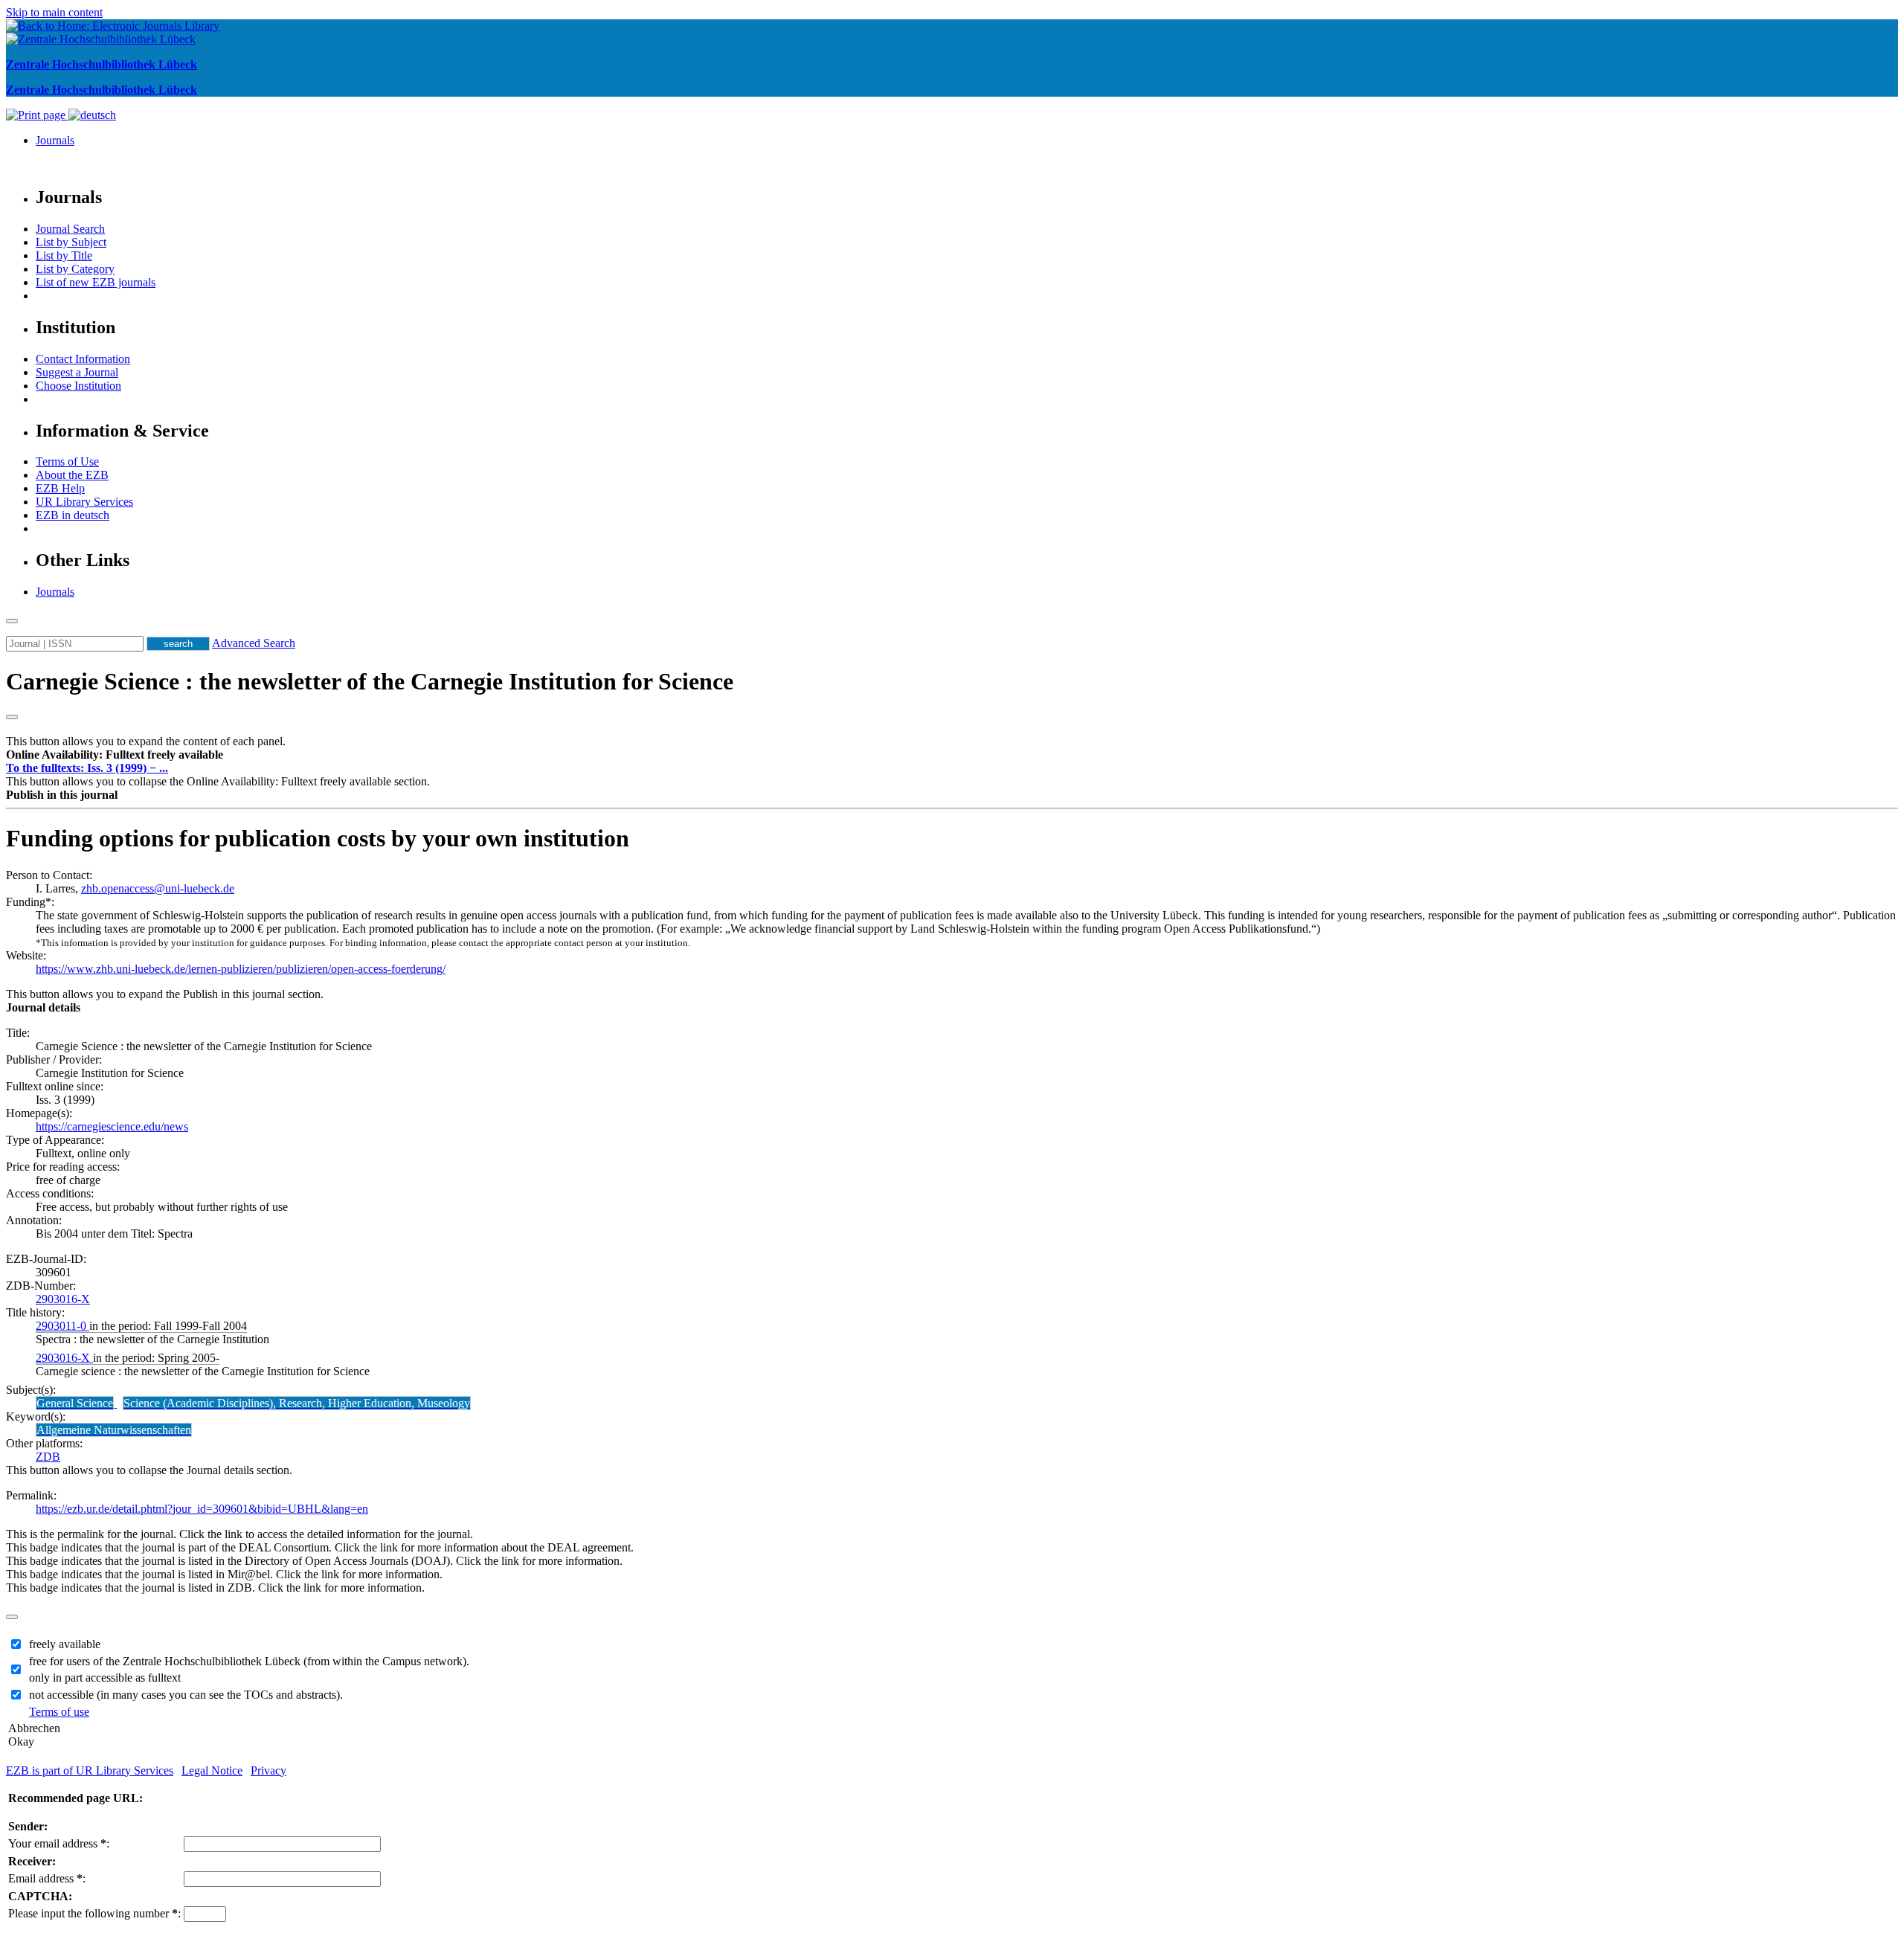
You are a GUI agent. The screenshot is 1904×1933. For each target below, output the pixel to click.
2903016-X (63, 1299)
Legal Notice (212, 1770)
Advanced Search (254, 643)
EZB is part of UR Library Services (90, 1770)
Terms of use (59, 1712)
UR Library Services (84, 502)
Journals (55, 140)
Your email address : (59, 1843)
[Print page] (37, 115)
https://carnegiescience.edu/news (112, 1126)
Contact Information (83, 359)
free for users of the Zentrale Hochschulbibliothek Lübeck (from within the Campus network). (249, 1661)
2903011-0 (62, 1326)
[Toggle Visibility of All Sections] (12, 717)
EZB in (73, 515)
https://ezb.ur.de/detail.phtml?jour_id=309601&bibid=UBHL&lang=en (202, 1509)
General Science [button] (75, 1403)
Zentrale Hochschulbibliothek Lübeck (102, 64)
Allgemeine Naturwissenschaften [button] (114, 1430)
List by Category (75, 269)
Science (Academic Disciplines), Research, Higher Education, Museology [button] (297, 1403)
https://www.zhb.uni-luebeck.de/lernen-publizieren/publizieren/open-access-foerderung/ (241, 969)
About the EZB (72, 475)
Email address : (47, 1878)
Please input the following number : (94, 1913)
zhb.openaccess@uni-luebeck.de (158, 888)
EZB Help (60, 488)
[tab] (952, 755)
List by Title (64, 255)
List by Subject (71, 242)
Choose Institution (78, 386)
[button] (115, 755)
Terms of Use (67, 461)
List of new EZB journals (96, 282)
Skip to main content (54, 12)
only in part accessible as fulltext (105, 1678)
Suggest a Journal (77, 372)
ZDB (48, 1457)
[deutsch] (92, 115)
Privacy (268, 1770)
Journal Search (70, 229)
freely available (65, 1644)
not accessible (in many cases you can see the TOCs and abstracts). (186, 1695)
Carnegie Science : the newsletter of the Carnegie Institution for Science (370, 681)
